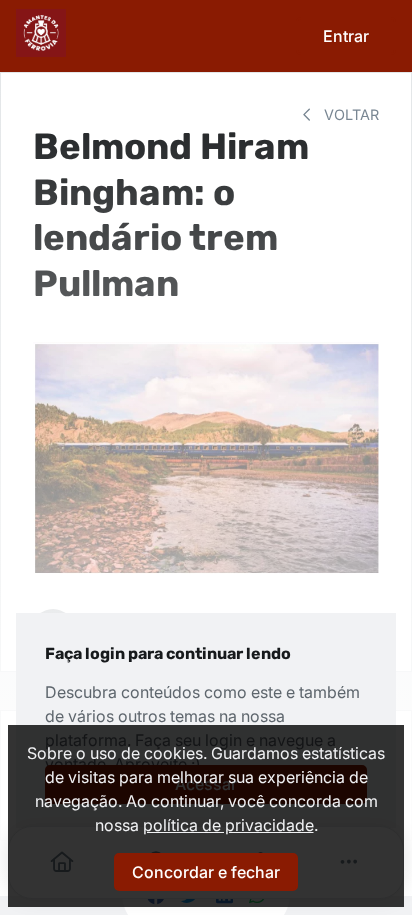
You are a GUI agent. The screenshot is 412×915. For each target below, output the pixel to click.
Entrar (346, 36)
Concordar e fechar (206, 872)
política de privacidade (228, 825)
